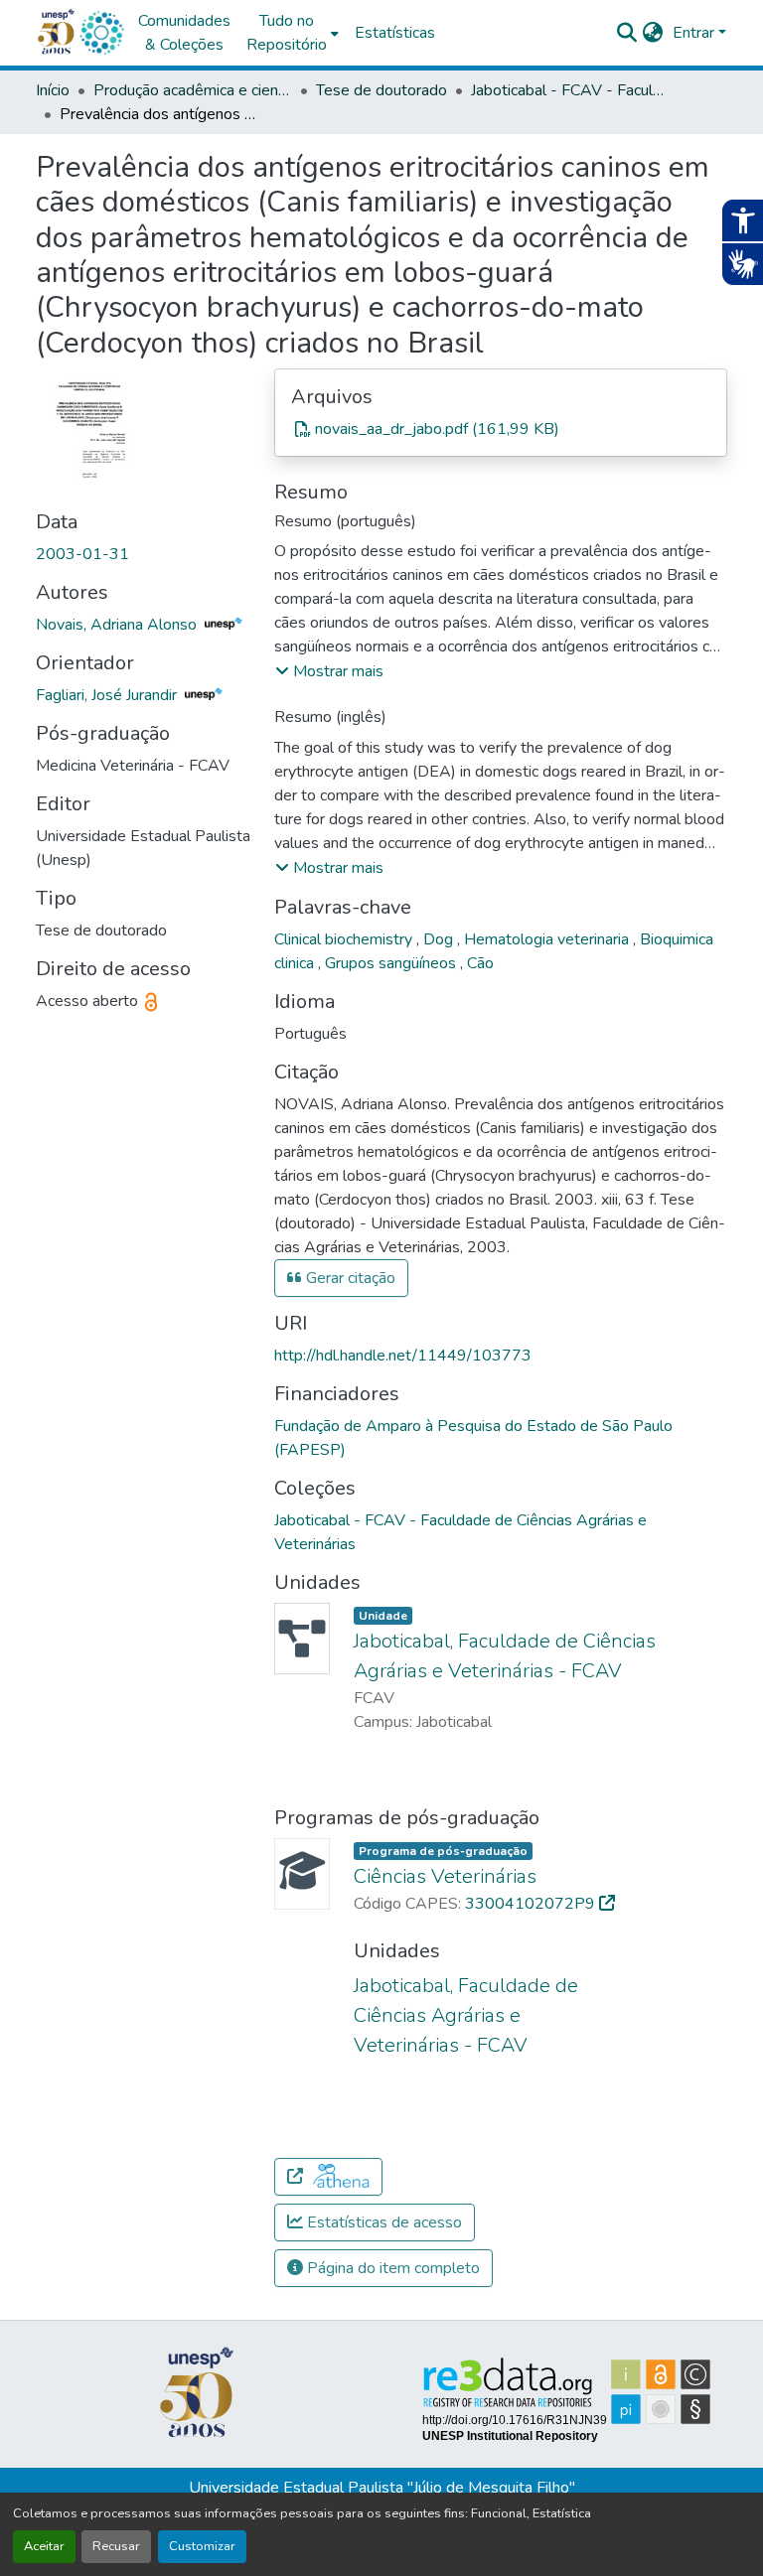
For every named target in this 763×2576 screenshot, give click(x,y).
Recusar (116, 2546)
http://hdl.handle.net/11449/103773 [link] (403, 1356)
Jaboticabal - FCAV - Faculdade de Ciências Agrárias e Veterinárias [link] (570, 90)
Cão (480, 963)
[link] (501, 429)
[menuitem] (293, 33)
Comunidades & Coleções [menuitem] (184, 33)
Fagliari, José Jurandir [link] (108, 695)
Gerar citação (349, 1278)
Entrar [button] (695, 33)
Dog (440, 939)
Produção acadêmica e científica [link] (193, 90)
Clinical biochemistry (345, 939)
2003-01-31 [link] (82, 554)
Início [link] (53, 90)
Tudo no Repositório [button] (287, 33)
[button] (101, 33)
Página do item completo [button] (391, 2268)
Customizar (202, 2546)
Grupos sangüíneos (392, 963)
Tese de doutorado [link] (381, 90)
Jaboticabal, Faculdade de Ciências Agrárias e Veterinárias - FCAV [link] (466, 2015)
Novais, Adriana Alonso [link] (118, 625)
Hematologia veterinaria (548, 939)
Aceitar (44, 2546)
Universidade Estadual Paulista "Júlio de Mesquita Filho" (382, 2488)
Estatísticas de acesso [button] (382, 2222)
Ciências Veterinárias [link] (445, 1876)
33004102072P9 (532, 1904)
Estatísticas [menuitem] (395, 33)
